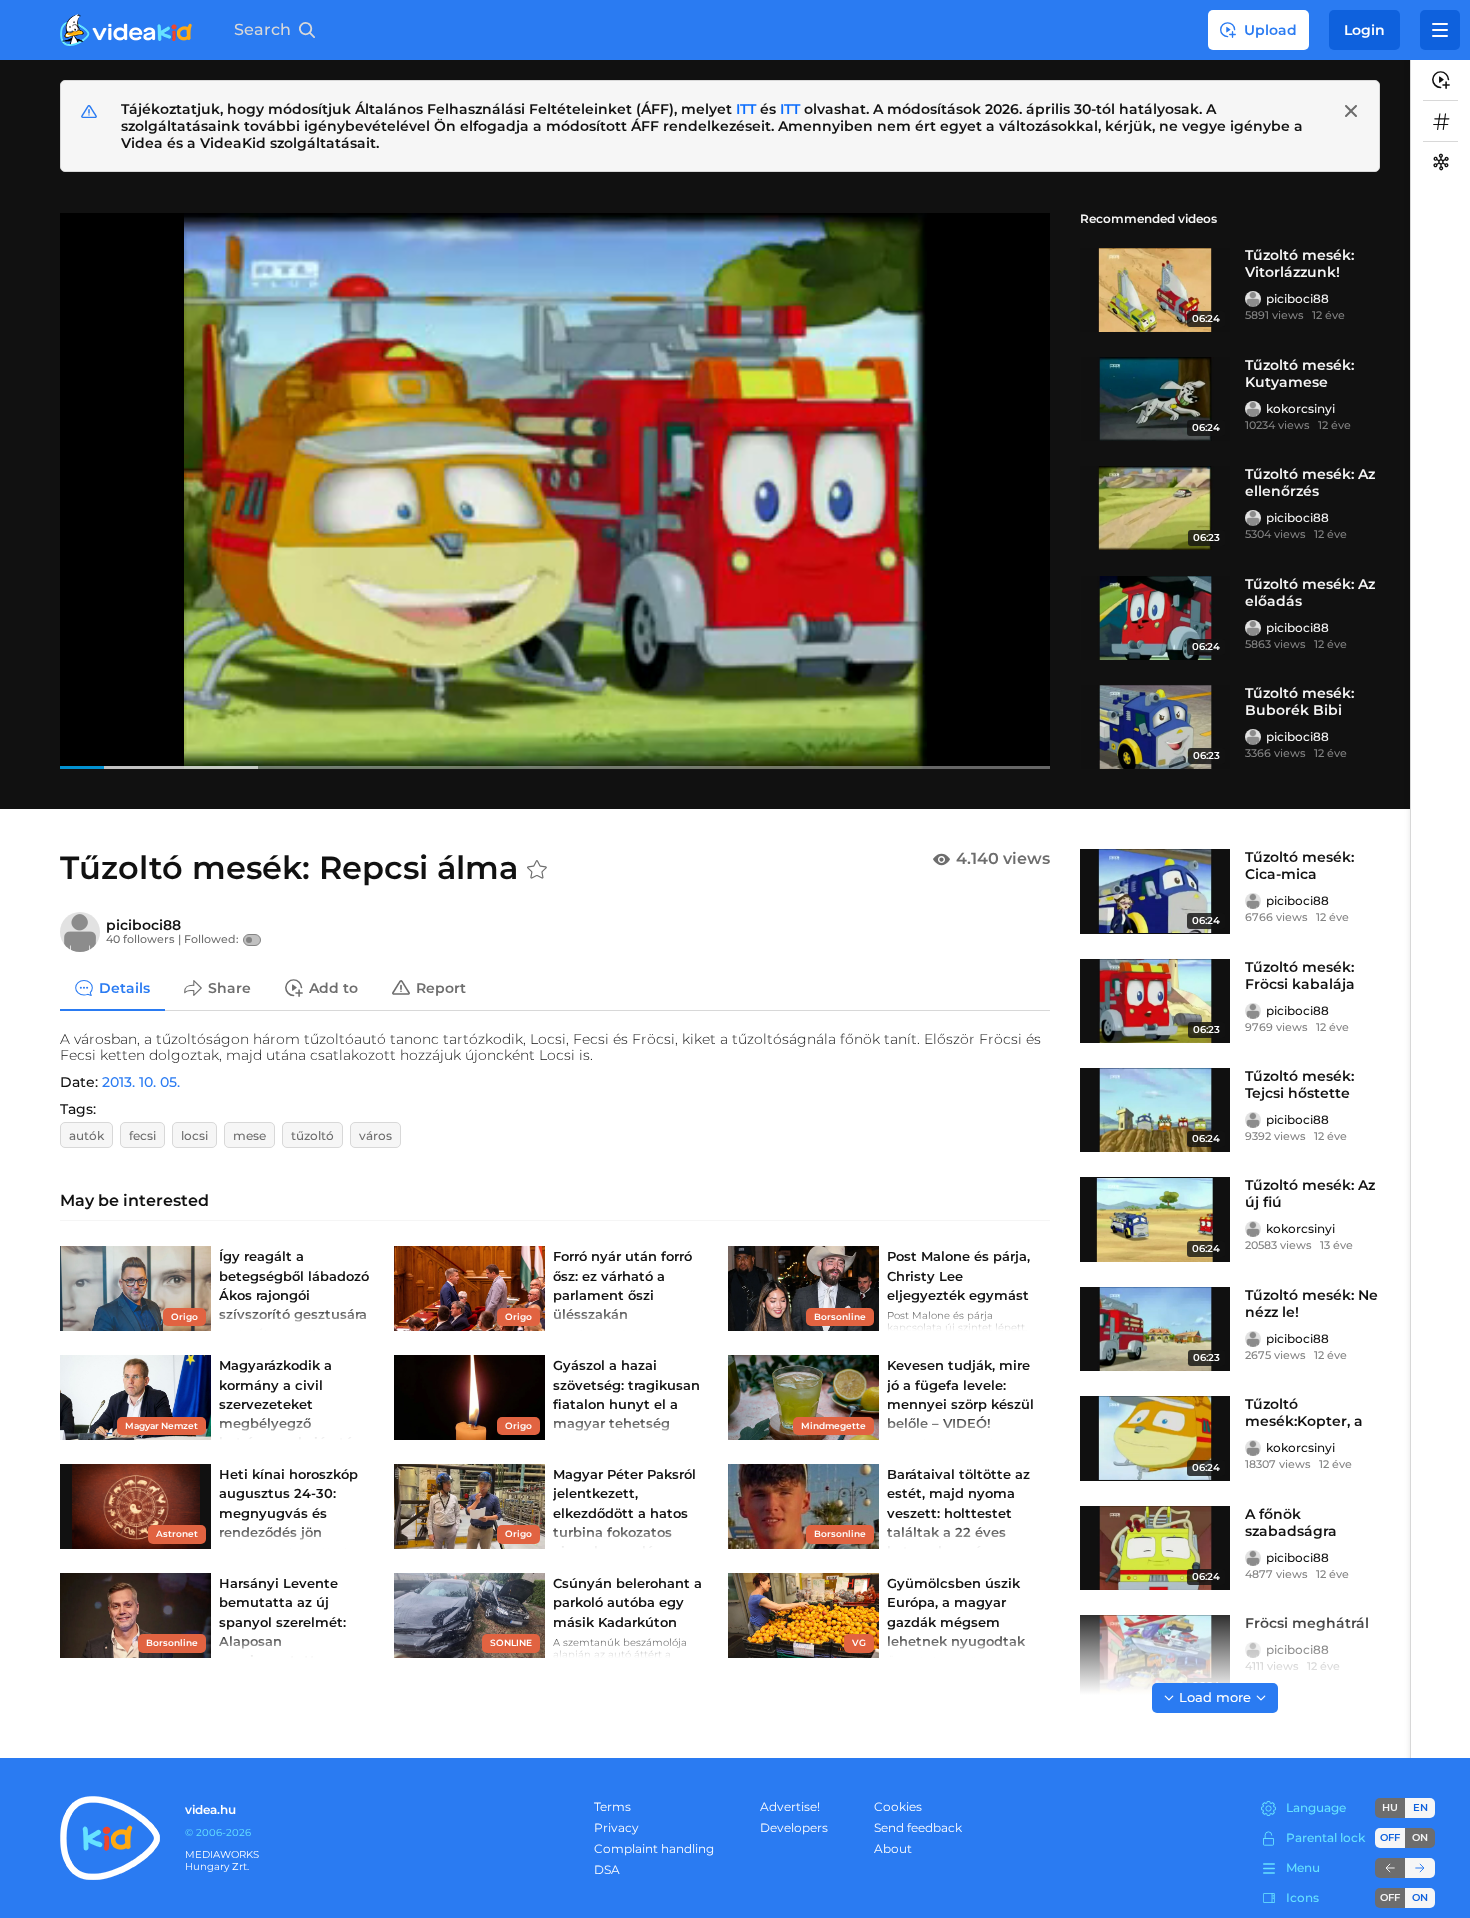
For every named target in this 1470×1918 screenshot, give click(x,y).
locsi (194, 1135)
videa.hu (210, 1809)
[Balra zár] (1390, 1868)
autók (86, 1135)
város (375, 1135)
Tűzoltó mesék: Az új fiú (1310, 1193)
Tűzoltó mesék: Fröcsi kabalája (1300, 975)
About (893, 1848)
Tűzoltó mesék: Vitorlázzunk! (1299, 263)
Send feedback (918, 1827)
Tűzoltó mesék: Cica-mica (1299, 865)
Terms (612, 1806)
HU (1390, 1807)
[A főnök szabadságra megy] (1155, 1548)
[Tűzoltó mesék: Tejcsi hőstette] (1155, 1110)
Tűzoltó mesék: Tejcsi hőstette (1299, 1084)
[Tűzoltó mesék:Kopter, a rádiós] (1155, 1438)
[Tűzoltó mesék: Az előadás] (1155, 618)
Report (441, 987)
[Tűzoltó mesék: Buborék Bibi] (1155, 727)
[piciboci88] (1253, 299)
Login (1364, 30)
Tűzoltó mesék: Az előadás (1310, 592)
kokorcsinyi (1300, 408)
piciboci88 (1297, 298)
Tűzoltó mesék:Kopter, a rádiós (1304, 1421)
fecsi (142, 1135)
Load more (1215, 1697)
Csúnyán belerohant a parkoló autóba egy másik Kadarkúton (627, 1602)
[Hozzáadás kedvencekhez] (537, 870)
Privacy (616, 1827)
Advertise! (790, 1806)
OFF (1390, 1897)
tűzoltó (312, 1135)
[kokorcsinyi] (1253, 409)
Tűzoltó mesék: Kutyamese (1299, 373)
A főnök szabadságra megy (1291, 1531)
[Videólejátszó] (555, 490)
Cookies (898, 1806)
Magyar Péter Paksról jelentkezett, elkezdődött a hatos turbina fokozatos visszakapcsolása (624, 1512)
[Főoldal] (126, 30)
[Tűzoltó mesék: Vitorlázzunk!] (1155, 289)
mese (249, 1135)
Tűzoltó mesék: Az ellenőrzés (1310, 482)
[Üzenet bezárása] (1351, 111)
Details (124, 987)
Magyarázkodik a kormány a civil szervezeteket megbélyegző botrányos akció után (290, 1403)
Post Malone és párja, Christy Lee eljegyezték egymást (958, 1275)
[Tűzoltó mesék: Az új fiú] (1155, 1219)
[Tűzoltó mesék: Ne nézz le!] (1155, 1329)
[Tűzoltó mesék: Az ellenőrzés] (1155, 508)
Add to (333, 987)
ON (1420, 1837)
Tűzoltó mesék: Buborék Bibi (1299, 701)
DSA (607, 1869)
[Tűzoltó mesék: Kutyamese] (1155, 399)
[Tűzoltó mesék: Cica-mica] (1155, 891)
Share (229, 987)
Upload (1270, 30)
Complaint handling (654, 1848)
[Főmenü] (1440, 30)
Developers (794, 1827)
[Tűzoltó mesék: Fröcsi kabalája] (1155, 1001)
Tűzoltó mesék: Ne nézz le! (1311, 1303)
